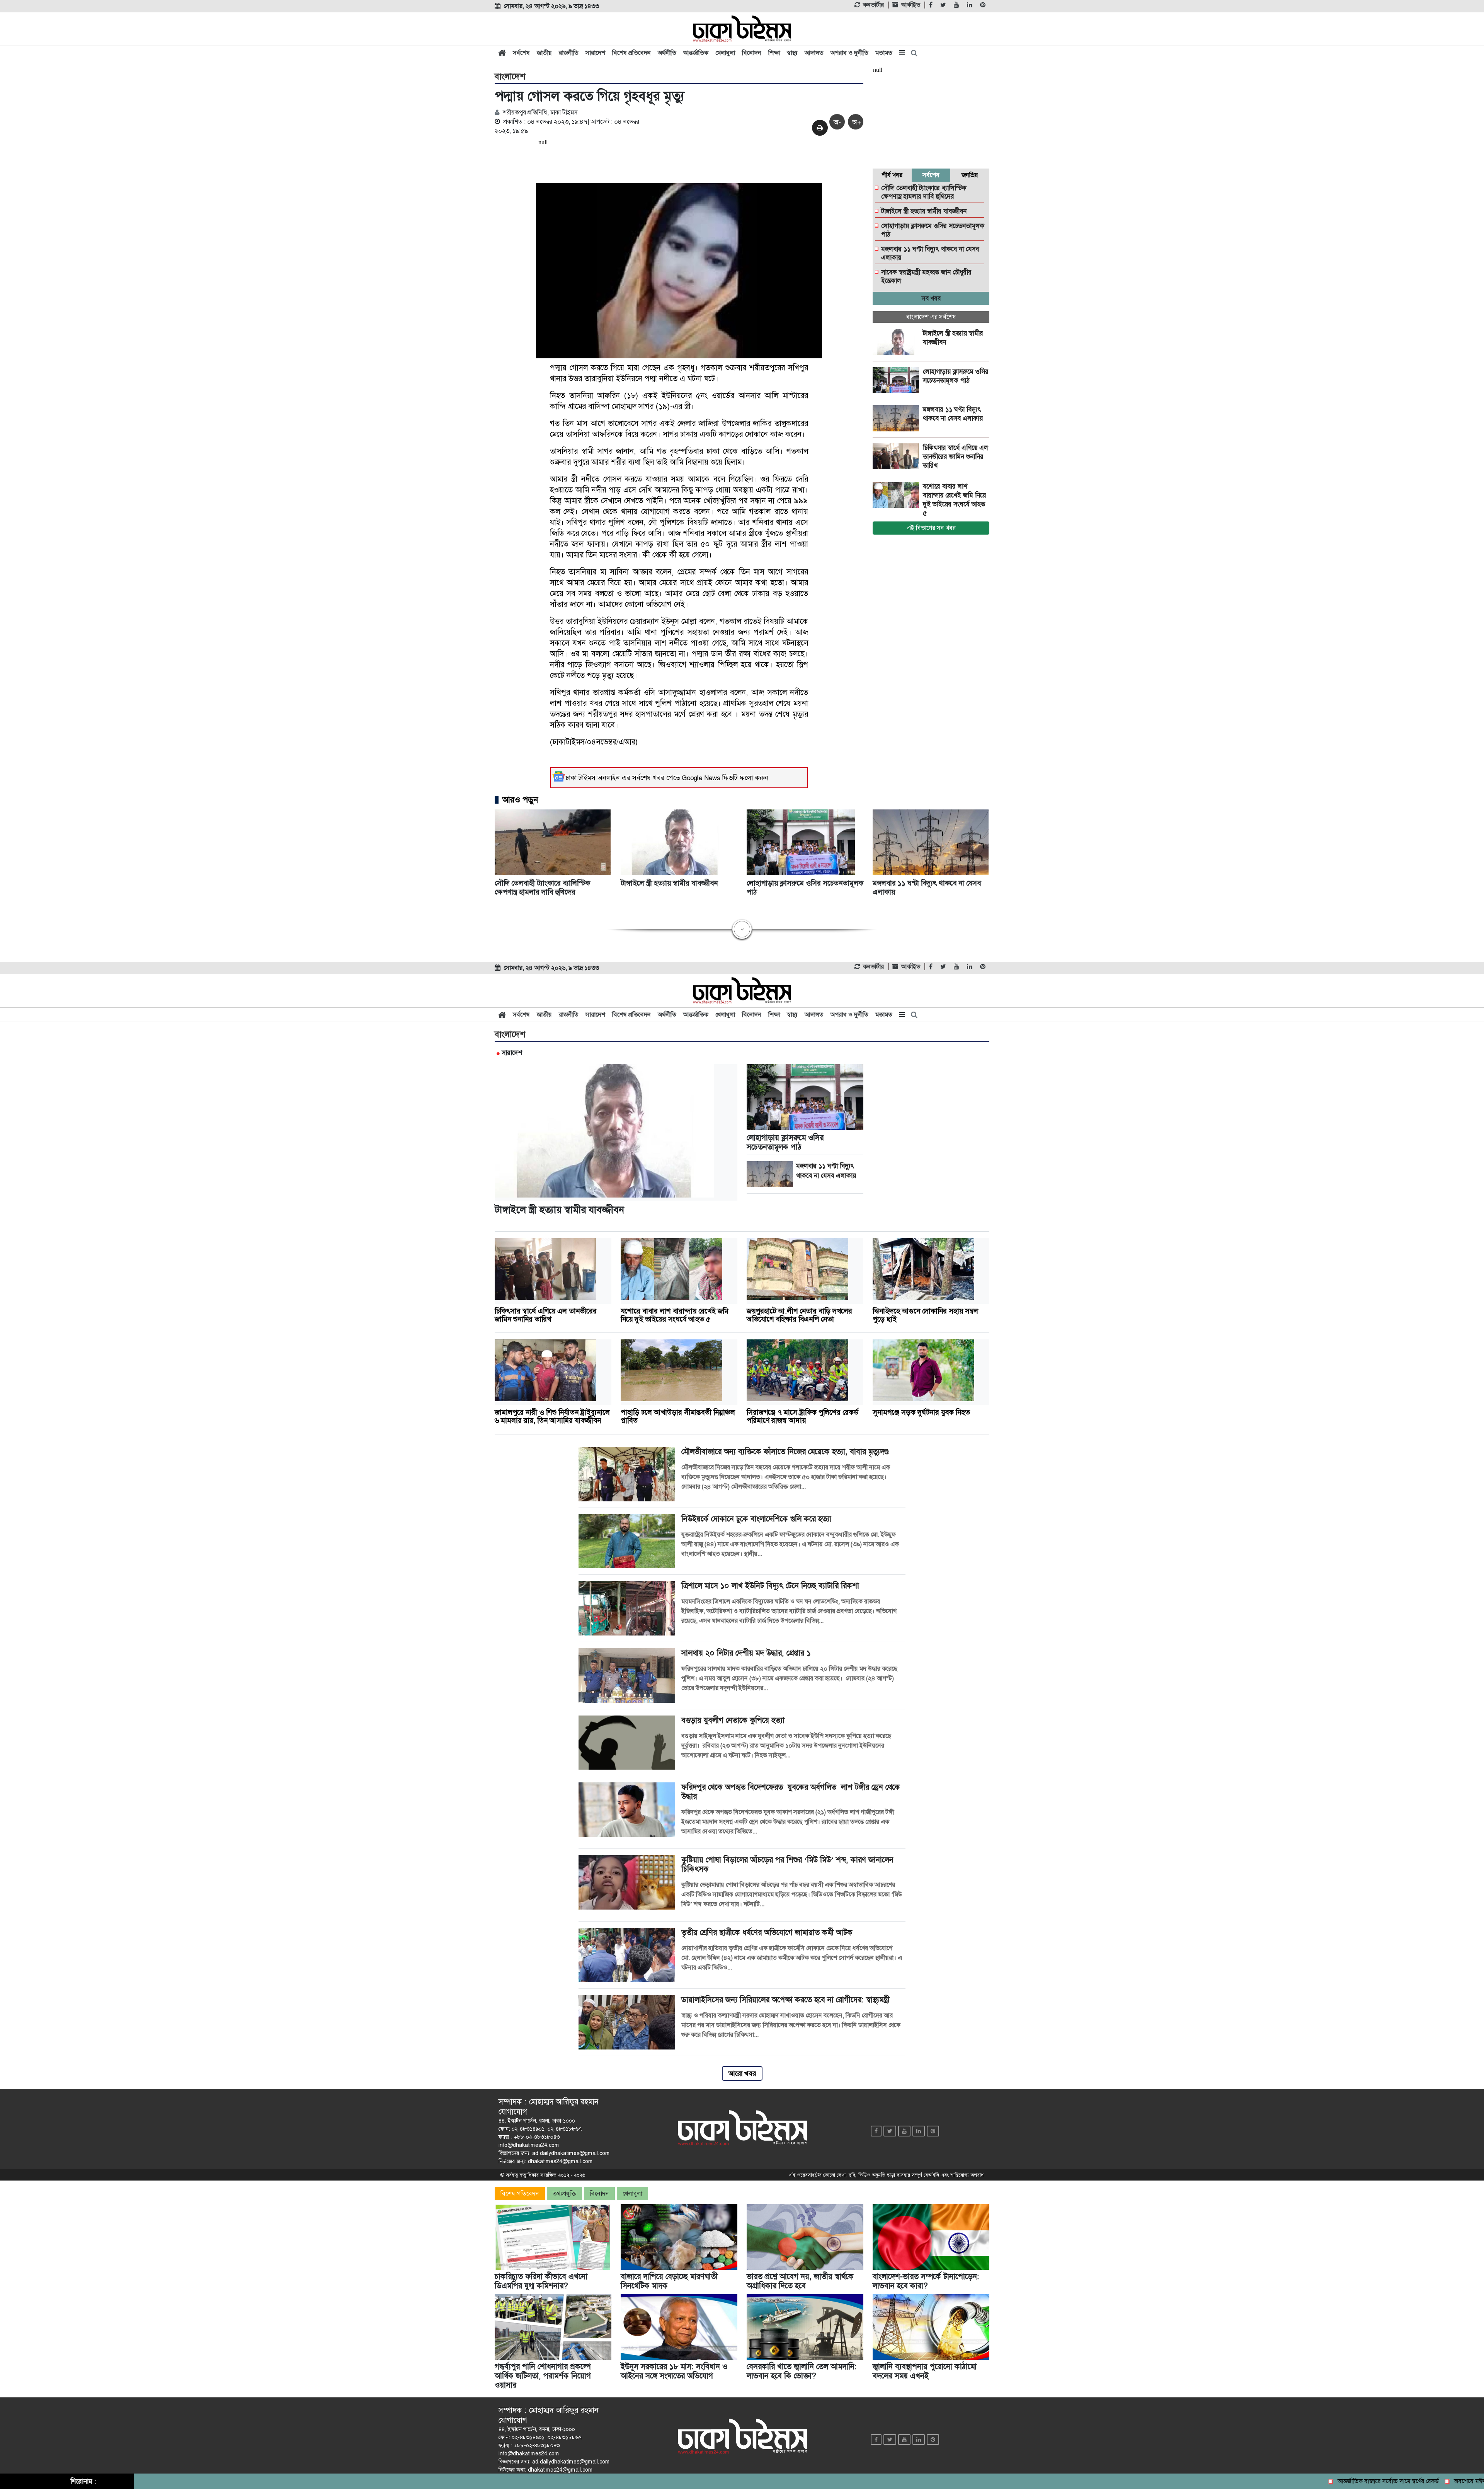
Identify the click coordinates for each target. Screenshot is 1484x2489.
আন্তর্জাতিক (696, 53)
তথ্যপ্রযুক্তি (564, 2193)
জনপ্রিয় (970, 175)
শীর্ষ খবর (892, 175)
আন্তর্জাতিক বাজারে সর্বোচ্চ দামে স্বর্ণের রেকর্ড (1302, 2481)
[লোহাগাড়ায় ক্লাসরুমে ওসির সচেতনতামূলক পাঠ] (898, 380)
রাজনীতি (569, 53)
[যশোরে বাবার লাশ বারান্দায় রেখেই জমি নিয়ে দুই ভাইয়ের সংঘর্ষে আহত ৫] (898, 495)
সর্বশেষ (521, 53)
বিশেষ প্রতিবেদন (631, 53)
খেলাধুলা (725, 53)
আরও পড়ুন (520, 800)
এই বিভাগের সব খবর (931, 528)
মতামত (884, 53)
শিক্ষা (774, 53)
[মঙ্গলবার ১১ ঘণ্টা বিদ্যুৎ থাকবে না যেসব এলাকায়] (898, 418)
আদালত (814, 53)
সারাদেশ (595, 53)
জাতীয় (544, 53)
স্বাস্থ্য (792, 53)
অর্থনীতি (667, 53)
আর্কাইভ (911, 5)
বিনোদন (752, 53)
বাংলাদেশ (510, 77)
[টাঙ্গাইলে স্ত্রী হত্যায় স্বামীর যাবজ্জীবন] (898, 342)
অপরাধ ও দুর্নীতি (849, 53)
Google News (701, 778)
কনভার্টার (873, 5)
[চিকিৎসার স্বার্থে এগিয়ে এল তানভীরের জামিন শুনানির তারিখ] (898, 457)
